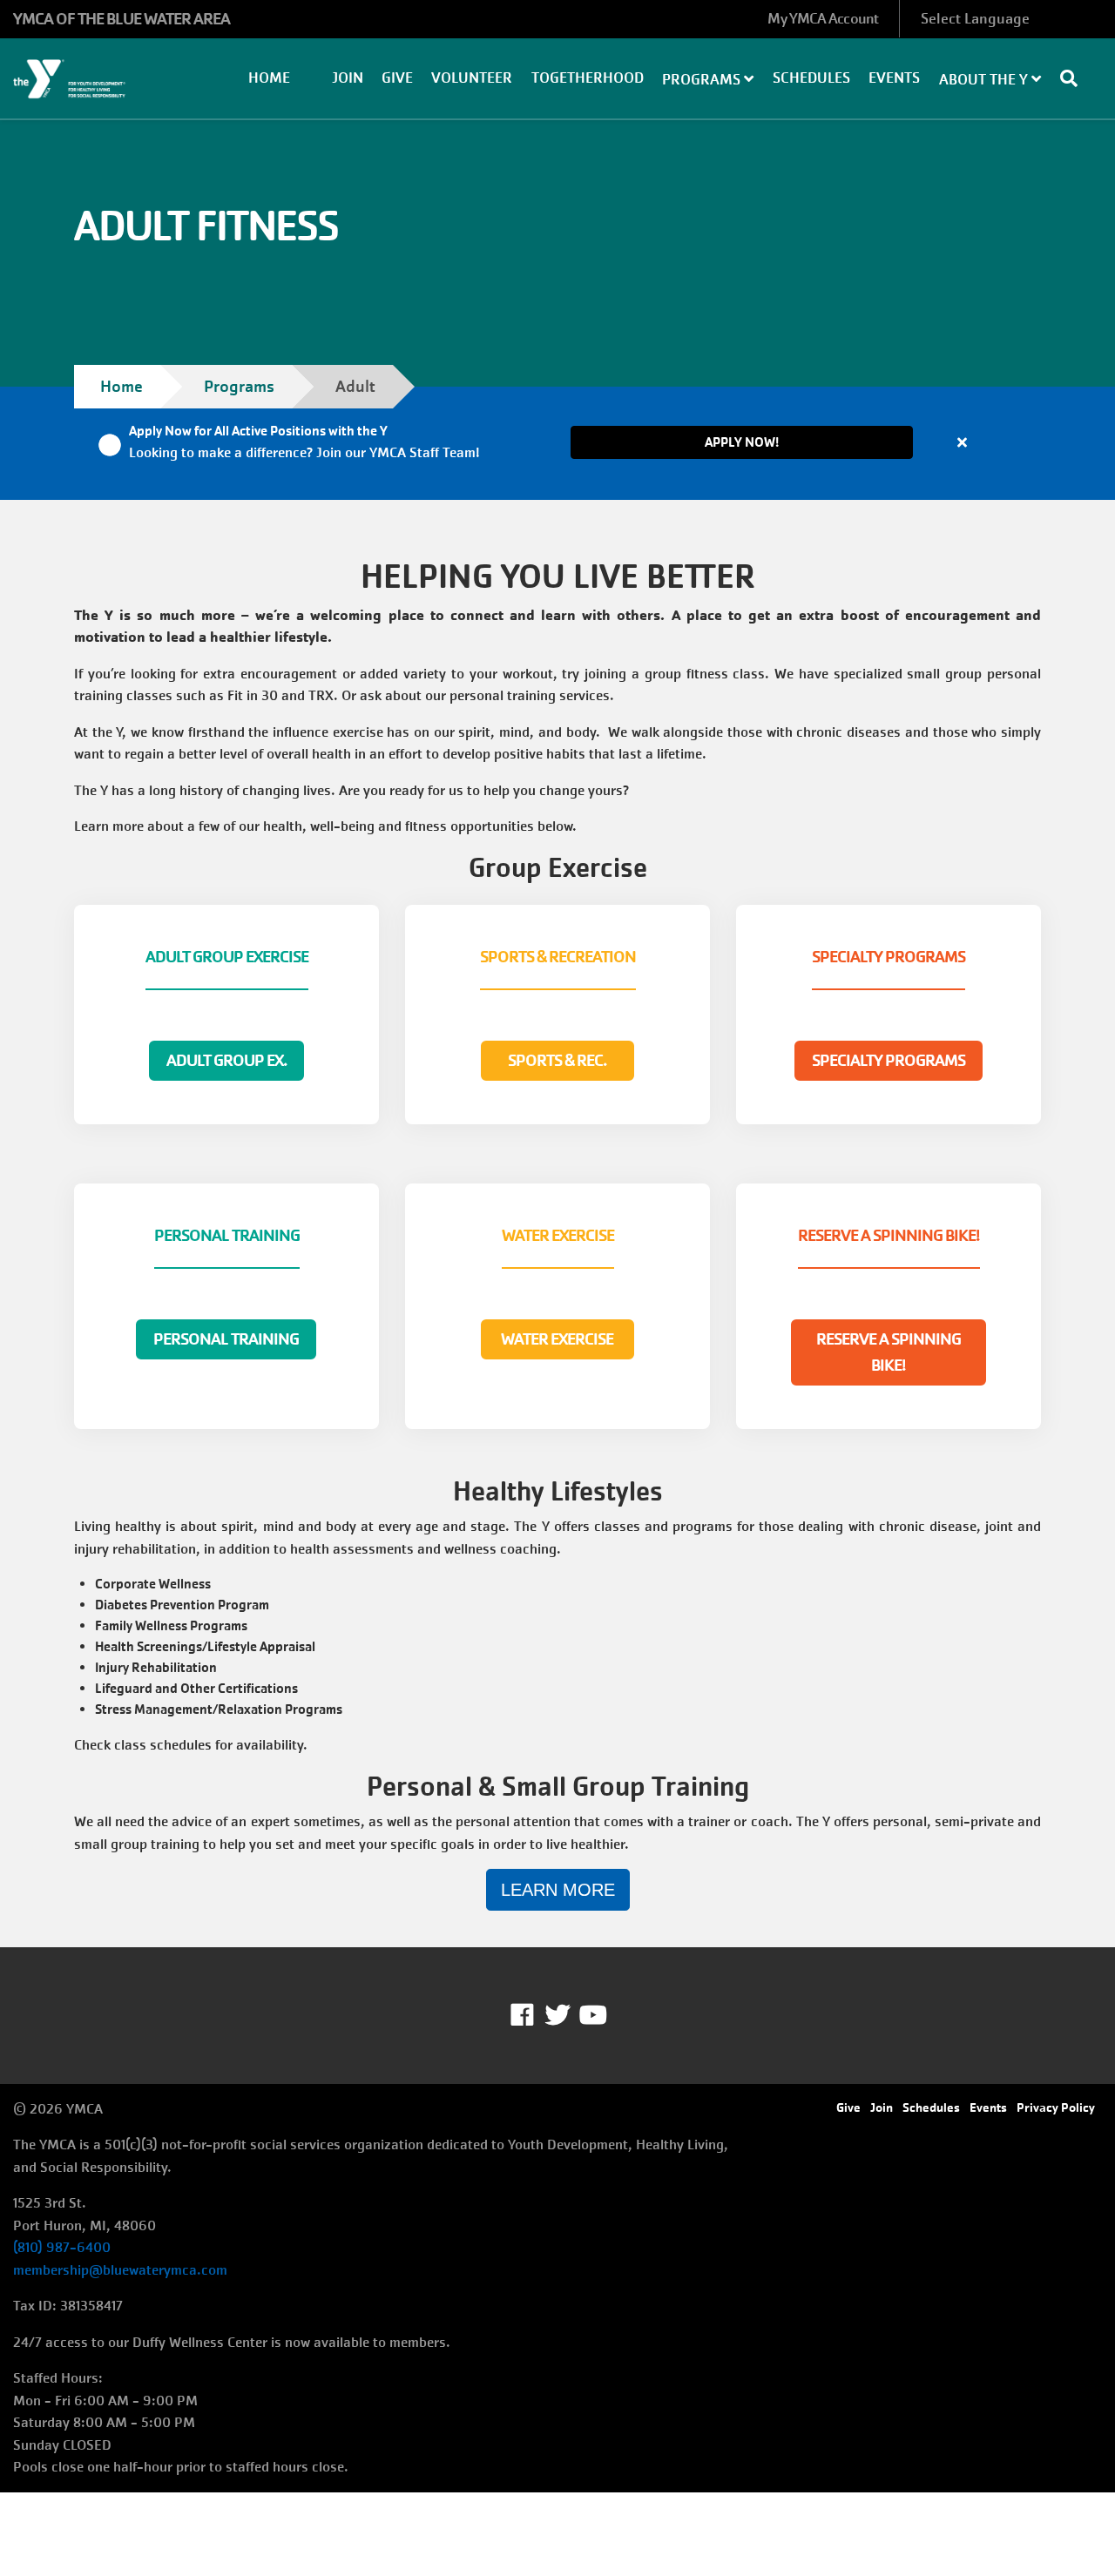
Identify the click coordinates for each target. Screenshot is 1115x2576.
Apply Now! (742, 442)
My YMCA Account (823, 19)
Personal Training (226, 1339)
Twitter (557, 2015)
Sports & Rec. (557, 1061)
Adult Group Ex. (226, 1061)
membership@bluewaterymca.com (120, 2270)
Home (269, 78)
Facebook (534, 2015)
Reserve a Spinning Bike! (889, 1352)
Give (397, 78)
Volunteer (472, 78)
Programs (703, 80)
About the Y (985, 80)
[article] (557, 443)
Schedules (811, 78)
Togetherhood (588, 78)
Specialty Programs (889, 1061)
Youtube (591, 2015)
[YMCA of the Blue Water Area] (93, 79)
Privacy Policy (1056, 2107)
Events (894, 78)
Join (348, 78)
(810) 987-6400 (62, 2247)
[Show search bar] (1076, 78)
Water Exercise (557, 1339)
